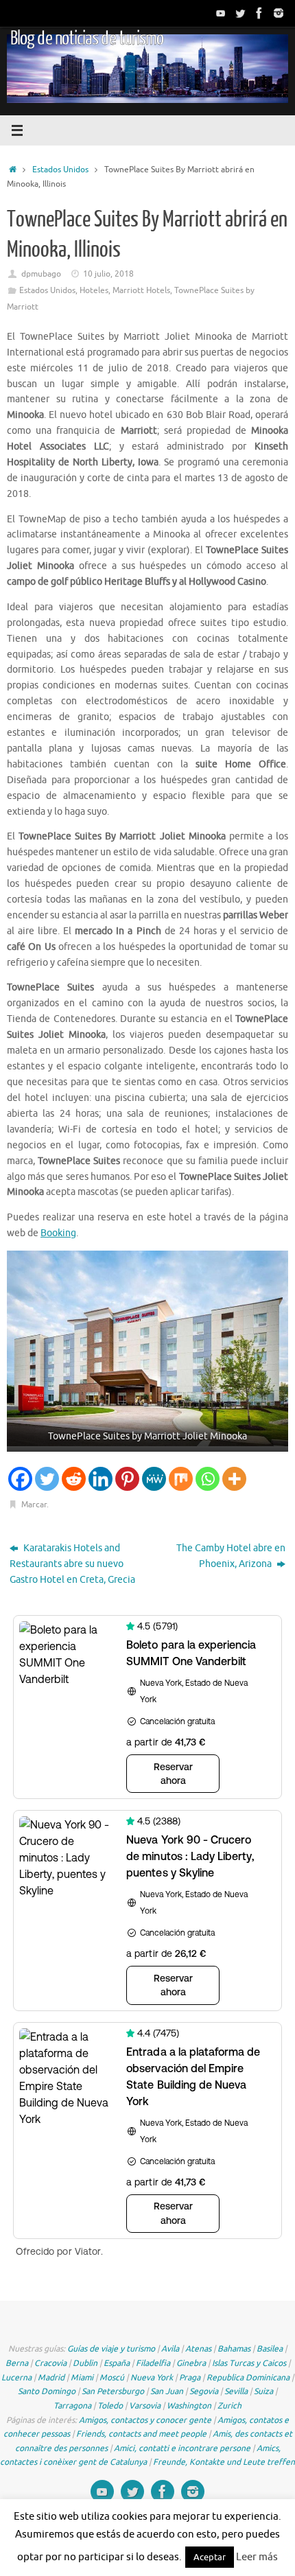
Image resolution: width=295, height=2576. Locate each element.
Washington (189, 2406)
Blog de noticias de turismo (87, 38)
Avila (170, 2349)
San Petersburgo (113, 2391)
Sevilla (236, 2391)
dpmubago (41, 274)
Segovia (204, 2391)
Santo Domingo (47, 2391)
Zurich (229, 2406)
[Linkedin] (101, 1479)
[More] (234, 1479)
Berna (17, 2363)
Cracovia (50, 2363)
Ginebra (191, 2363)
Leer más (257, 2557)
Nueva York (152, 2378)
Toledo (110, 2406)
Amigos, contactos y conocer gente (145, 2420)
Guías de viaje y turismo (111, 2349)
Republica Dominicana (248, 2378)
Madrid (51, 2378)
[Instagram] (279, 13)
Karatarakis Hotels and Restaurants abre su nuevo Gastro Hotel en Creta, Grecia (72, 1564)
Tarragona (72, 2406)
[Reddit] (74, 1479)
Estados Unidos (60, 170)
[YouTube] (221, 13)
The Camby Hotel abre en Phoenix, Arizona (231, 1556)
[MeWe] (154, 1479)
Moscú (112, 2378)
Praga (190, 2378)
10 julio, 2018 (108, 274)
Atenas (198, 2349)
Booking (58, 1233)
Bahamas (234, 2349)
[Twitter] (240, 13)
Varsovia (145, 2406)
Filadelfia (153, 2363)
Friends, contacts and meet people (141, 2434)
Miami (82, 2378)
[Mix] (181, 1479)
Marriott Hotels (141, 290)
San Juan (167, 2391)
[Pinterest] (127, 1479)
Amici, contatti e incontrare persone (182, 2448)
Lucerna (16, 2378)
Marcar (34, 1505)
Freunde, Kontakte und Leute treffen (224, 2462)
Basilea (270, 2349)
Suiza (263, 2391)
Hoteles (94, 290)
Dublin (85, 2363)
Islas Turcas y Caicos (249, 2363)
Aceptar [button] (210, 2557)
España (117, 2363)
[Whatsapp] (208, 1479)
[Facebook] (259, 13)
